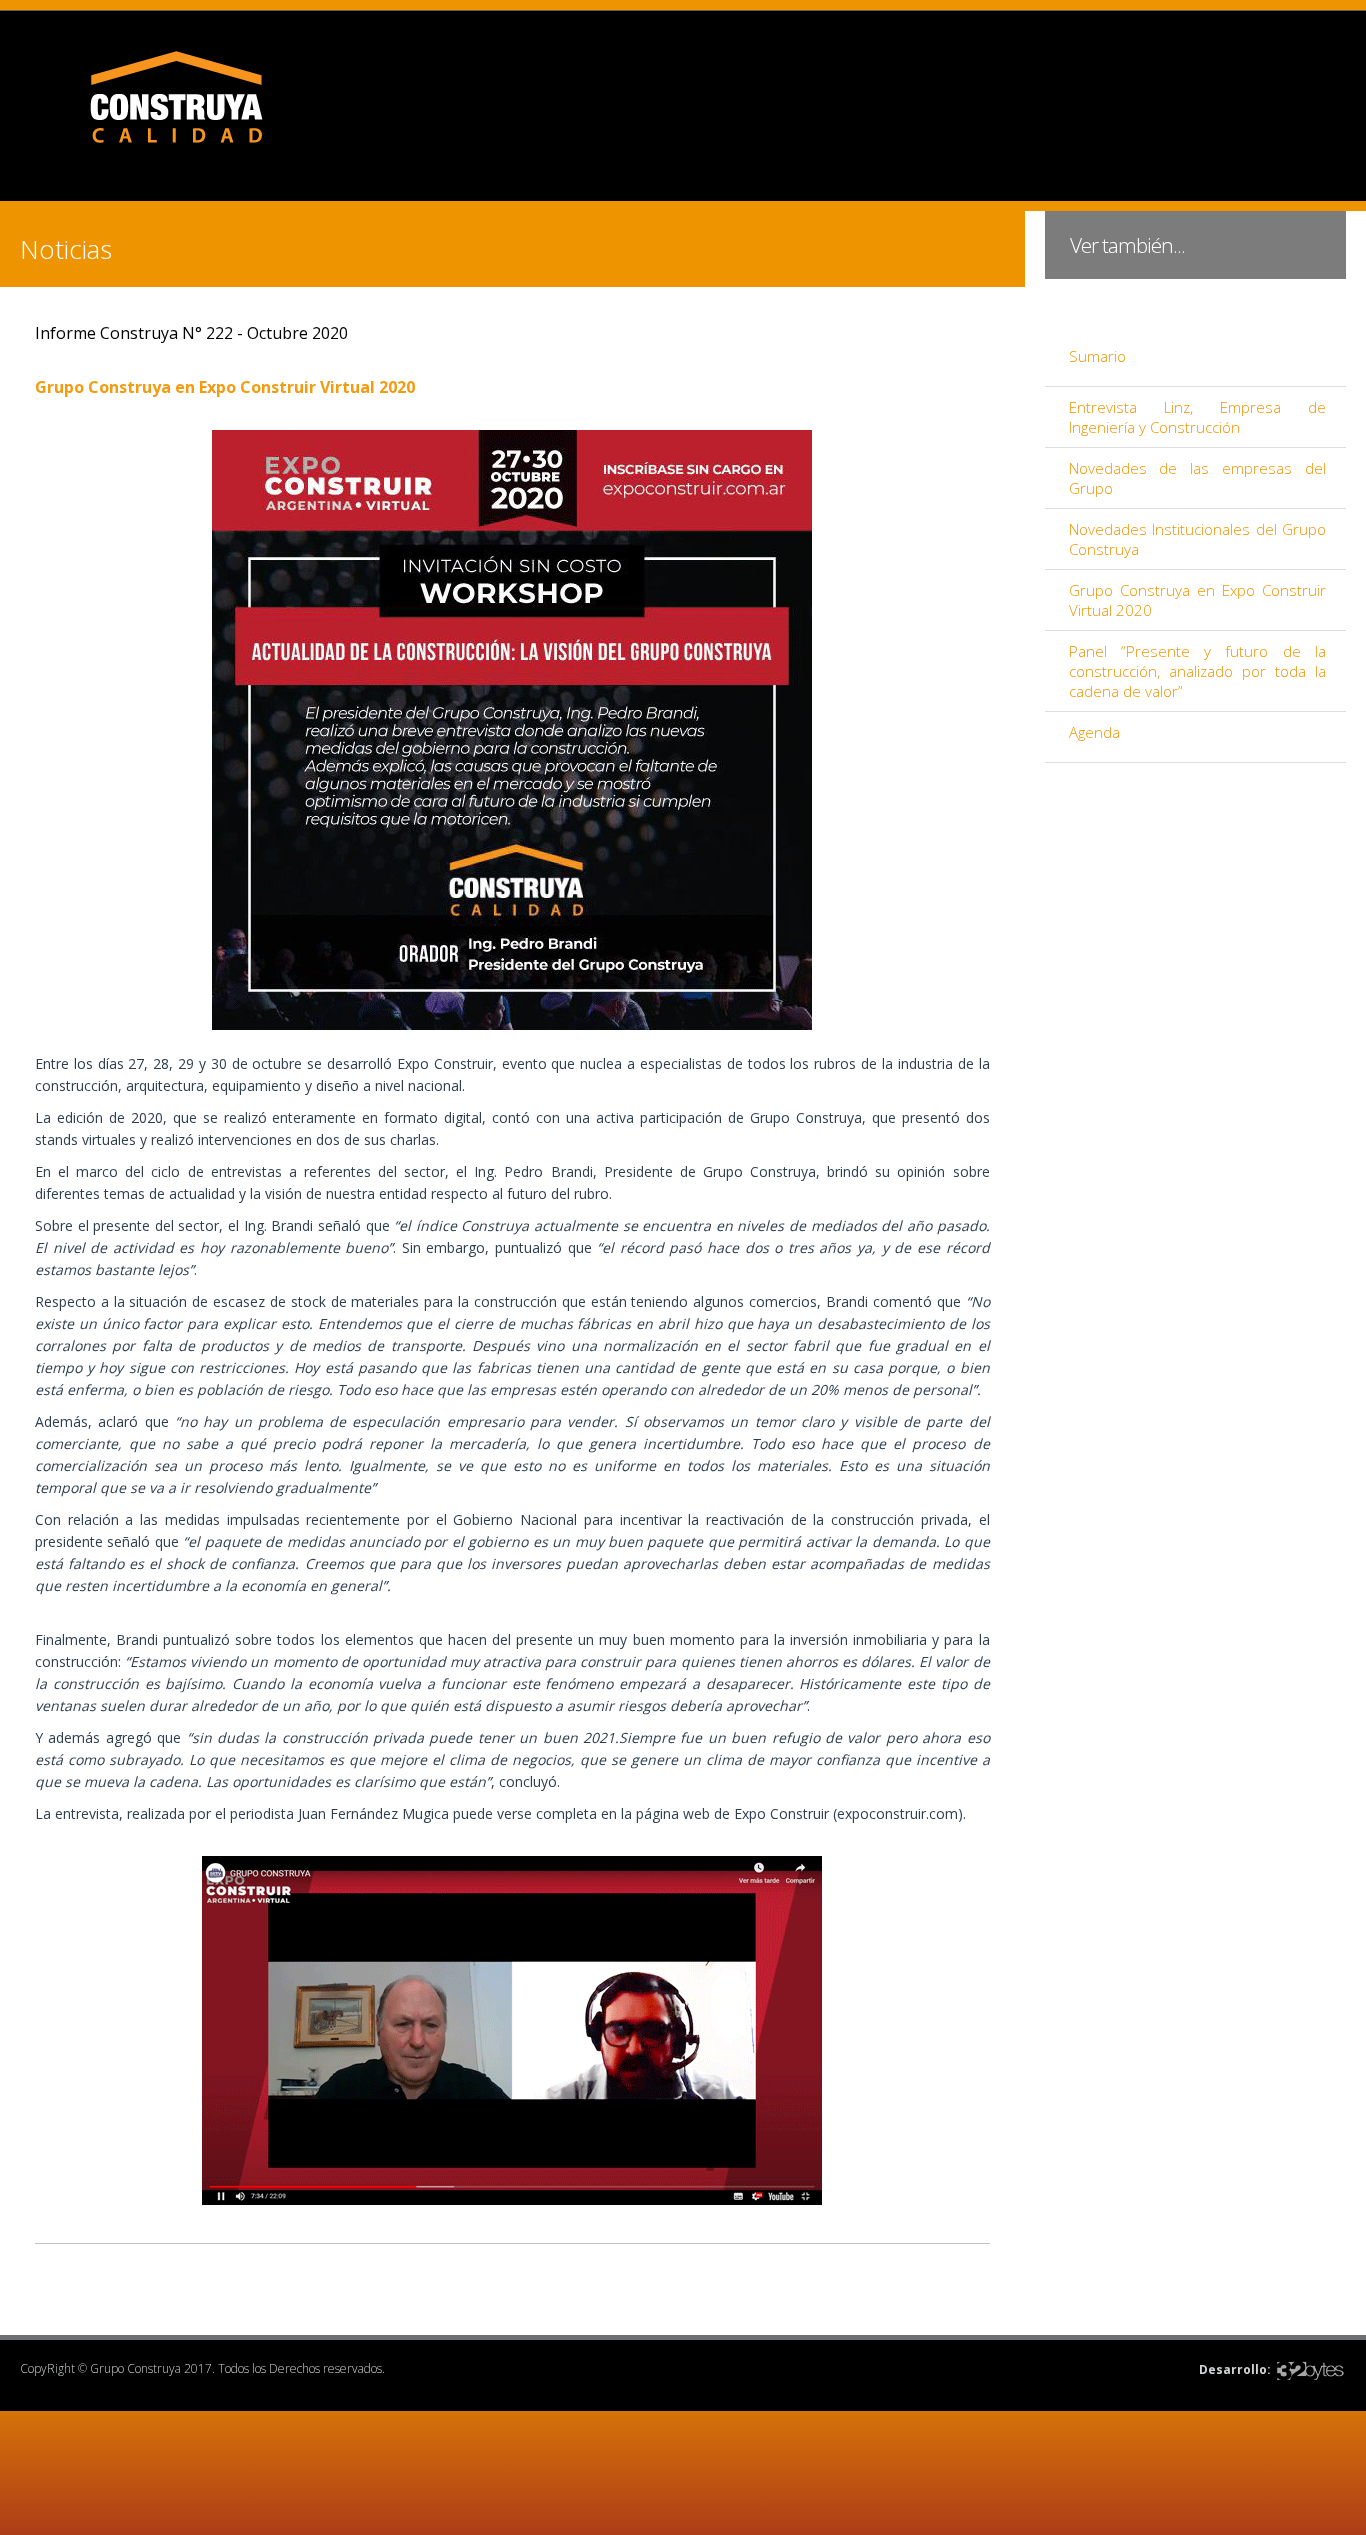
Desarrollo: (1235, 2369)
